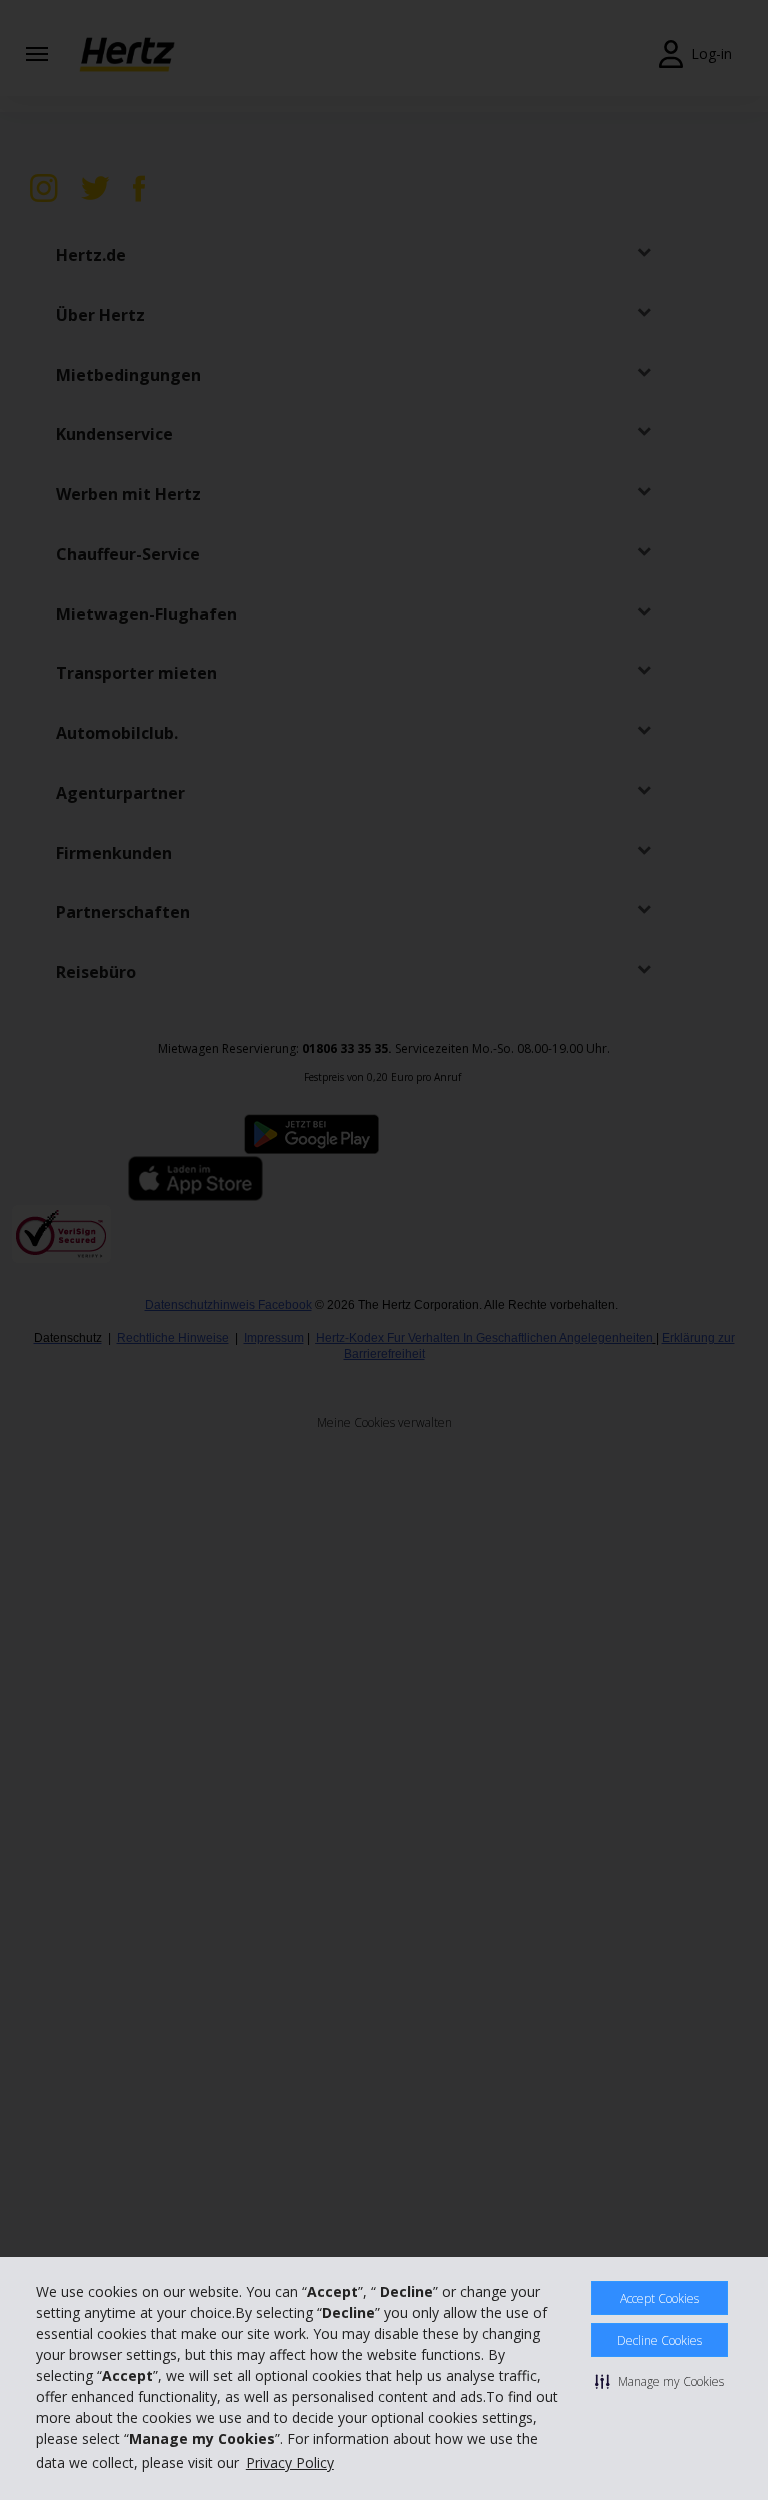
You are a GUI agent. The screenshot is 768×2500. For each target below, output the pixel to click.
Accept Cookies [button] (659, 2298)
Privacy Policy (290, 2462)
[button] (659, 2381)
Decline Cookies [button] (659, 2340)
